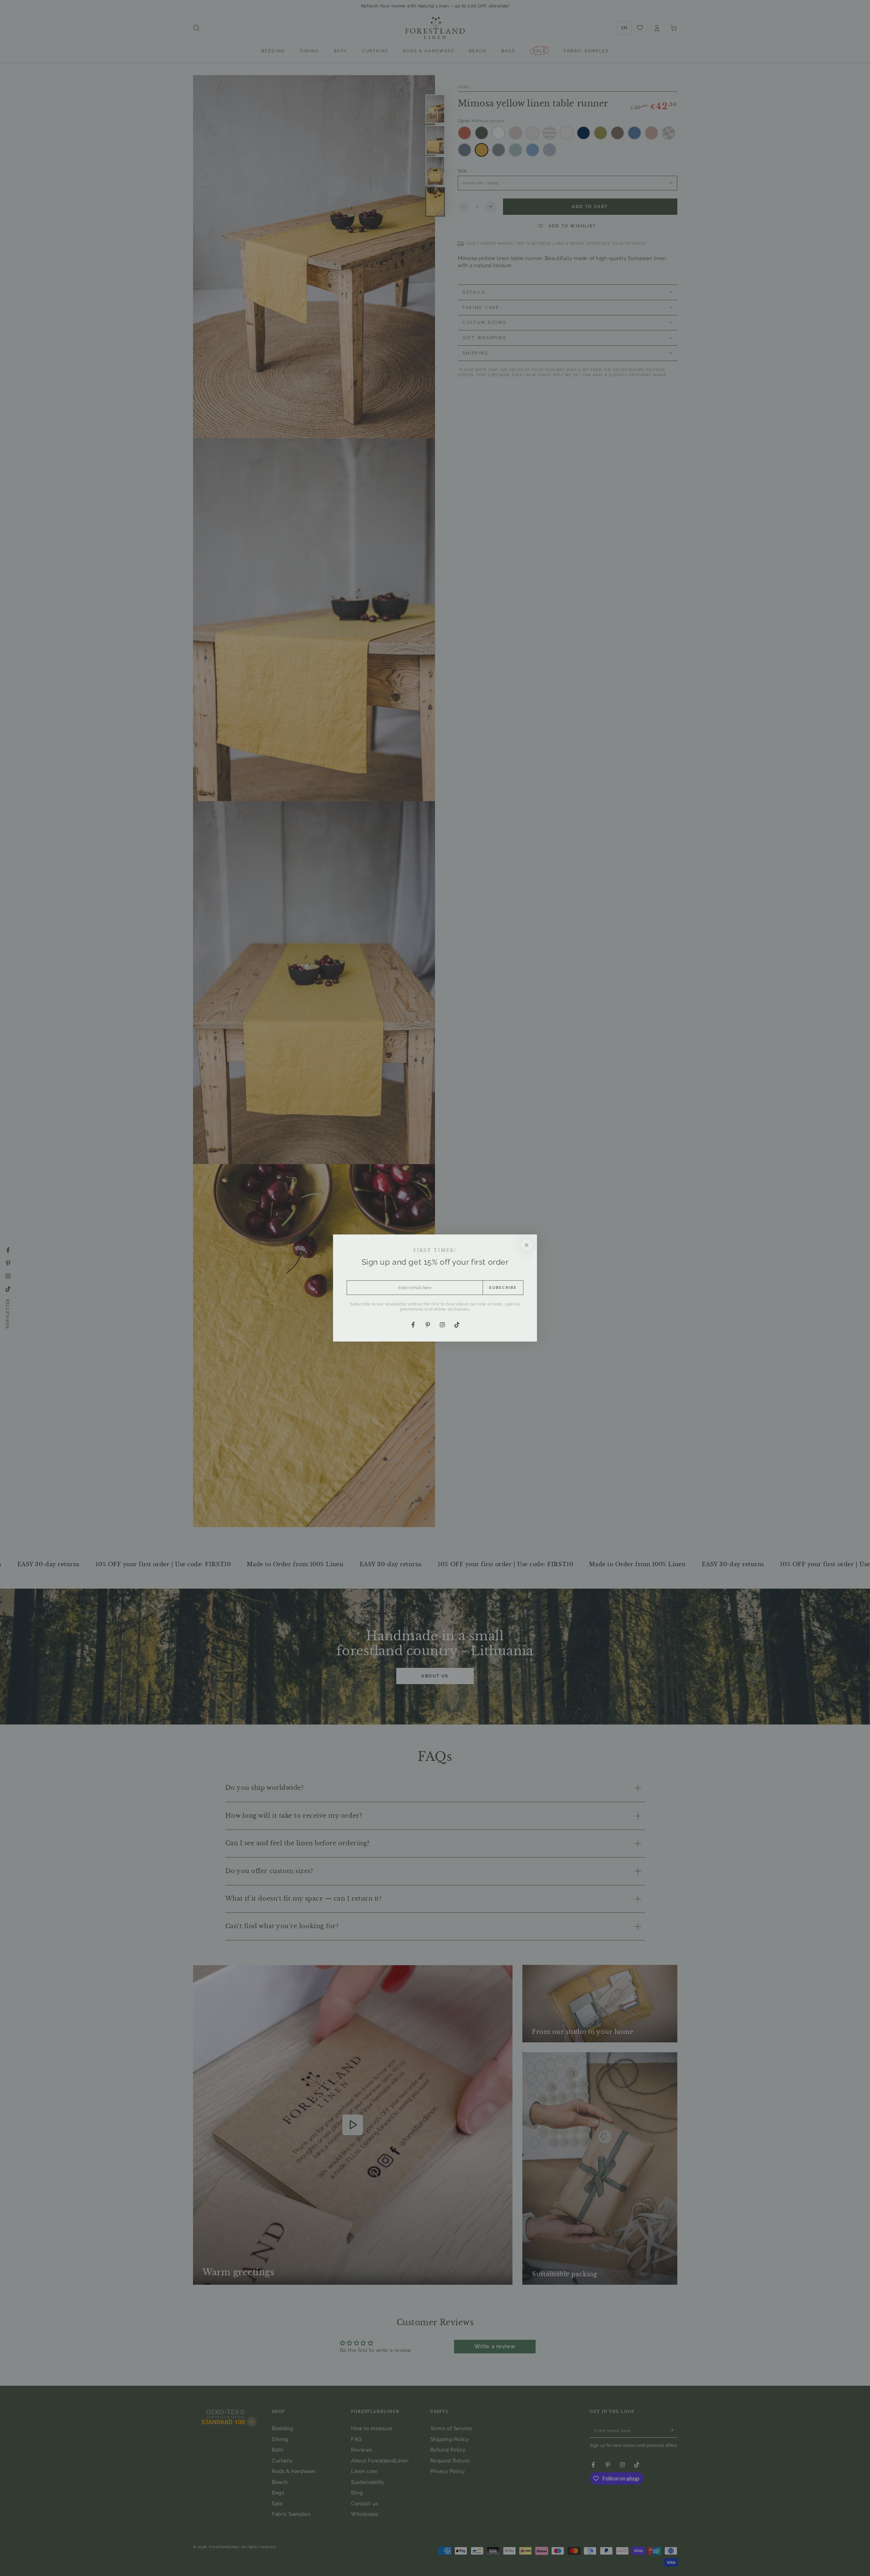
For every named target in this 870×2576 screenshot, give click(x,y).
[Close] (527, 1245)
